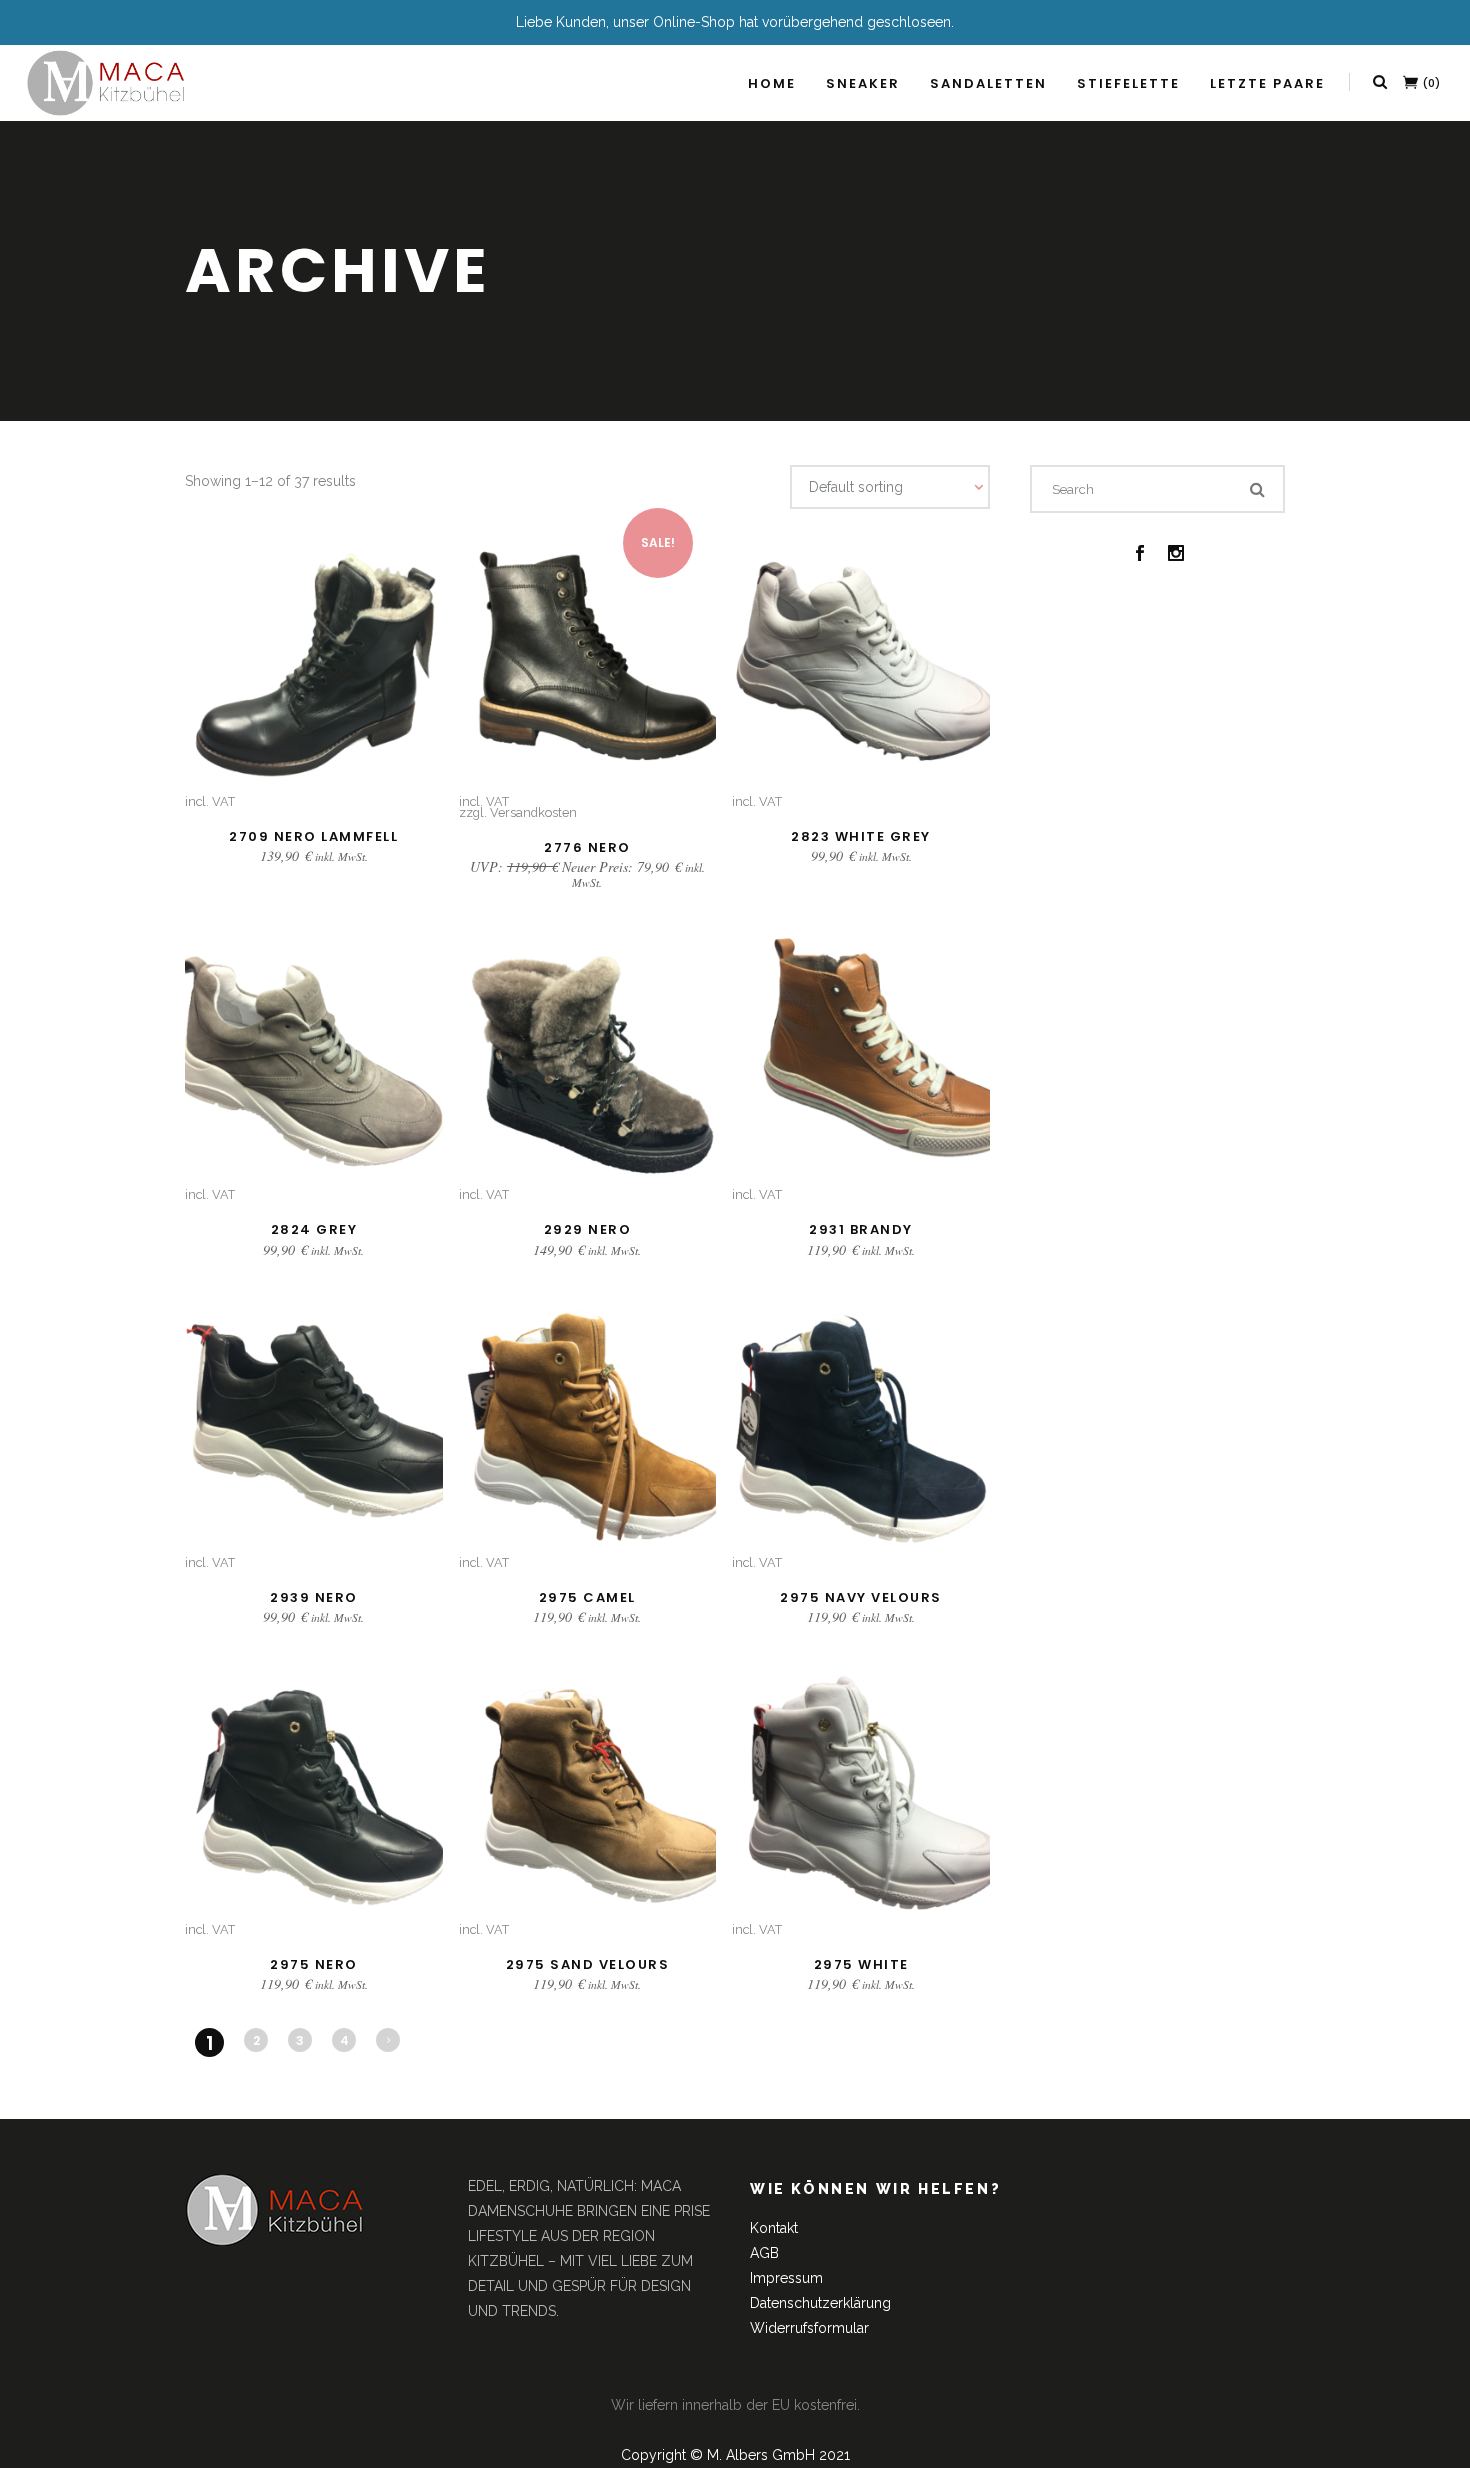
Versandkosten (533, 812)
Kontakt (774, 2228)
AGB (764, 2253)
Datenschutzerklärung (820, 2303)
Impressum (786, 2278)
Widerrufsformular (809, 2328)
